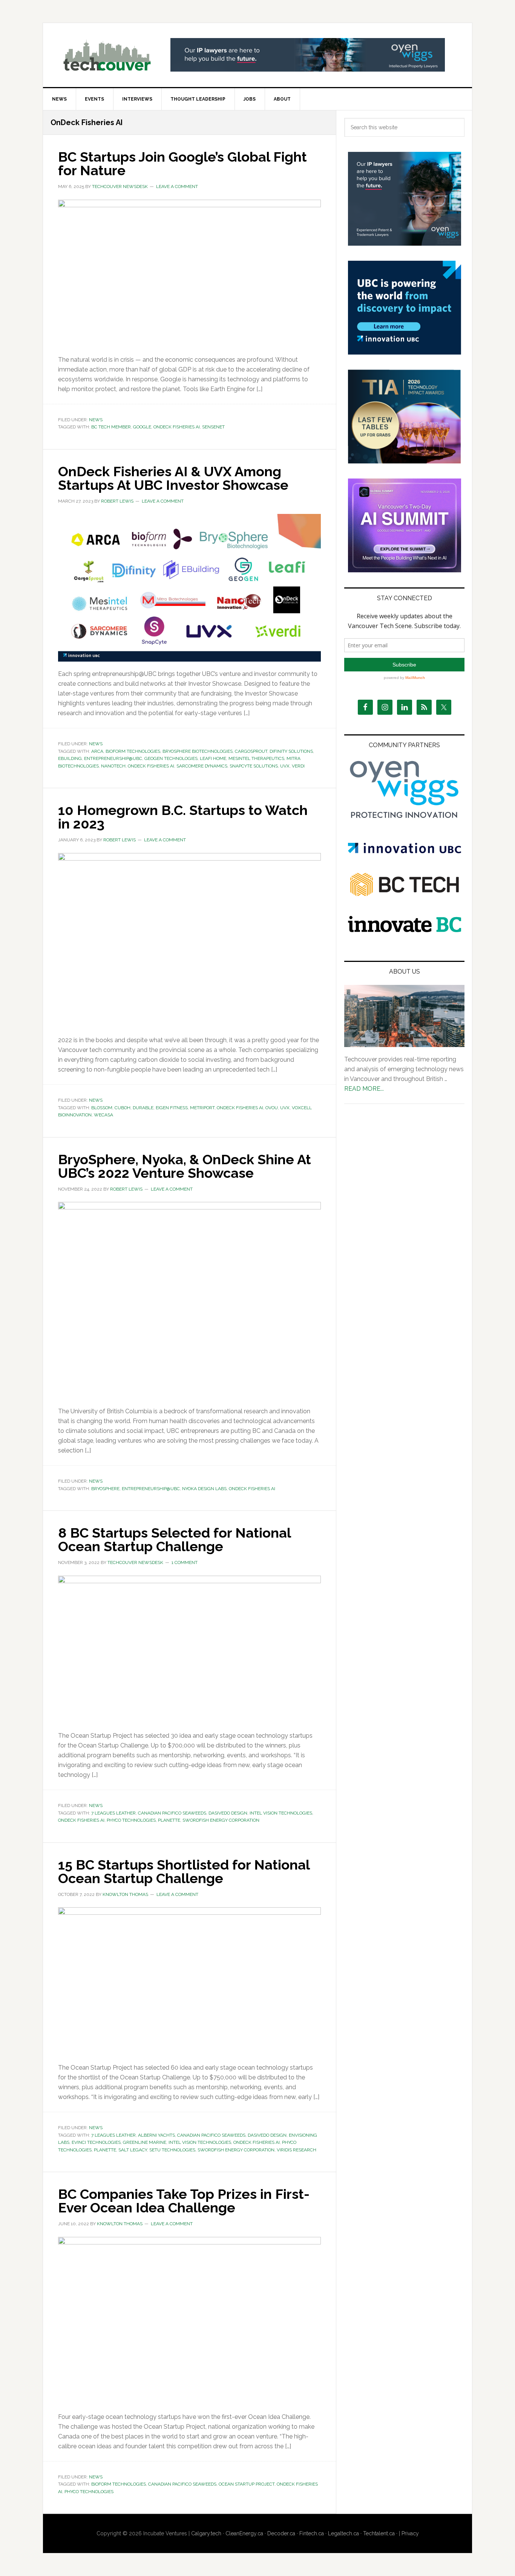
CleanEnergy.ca (244, 2533)
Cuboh (123, 1108)
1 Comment (185, 1562)
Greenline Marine (145, 2142)
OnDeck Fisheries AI (177, 427)
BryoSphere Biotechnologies (198, 751)
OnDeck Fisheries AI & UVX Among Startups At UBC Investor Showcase (173, 478)
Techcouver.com (107, 55)
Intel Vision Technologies (281, 1813)
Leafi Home (213, 758)
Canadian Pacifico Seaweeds (172, 1813)
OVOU (272, 1108)
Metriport (202, 1108)
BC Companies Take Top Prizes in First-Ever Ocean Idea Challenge (184, 2201)
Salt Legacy (133, 2150)
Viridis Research (297, 2150)
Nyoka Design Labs (204, 1489)
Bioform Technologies (133, 751)
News (96, 420)
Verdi (298, 766)
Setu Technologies (172, 2150)
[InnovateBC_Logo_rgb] (405, 930)
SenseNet (213, 427)
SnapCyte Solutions (254, 766)
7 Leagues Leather (113, 1813)
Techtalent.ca (379, 2533)
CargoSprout (251, 751)
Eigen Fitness (172, 1108)
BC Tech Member (111, 427)
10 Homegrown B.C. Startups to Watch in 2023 (183, 817)
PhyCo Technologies (131, 1820)
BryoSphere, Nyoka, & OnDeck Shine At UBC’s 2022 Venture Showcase (185, 1166)
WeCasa (103, 1115)
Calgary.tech (206, 2533)
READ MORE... (364, 1089)
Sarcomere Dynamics (202, 766)
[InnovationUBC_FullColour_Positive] (405, 851)
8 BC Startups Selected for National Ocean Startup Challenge (174, 1539)
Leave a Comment (177, 187)
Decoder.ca (281, 2533)
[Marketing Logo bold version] (405, 819)
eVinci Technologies (96, 2142)
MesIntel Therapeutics (256, 758)
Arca (97, 751)
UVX (285, 766)
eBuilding (70, 758)
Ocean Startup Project (247, 2484)
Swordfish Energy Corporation (221, 1820)
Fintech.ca (312, 2533)
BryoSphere (105, 1489)
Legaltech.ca (343, 2533)
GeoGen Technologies (171, 758)
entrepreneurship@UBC (113, 758)
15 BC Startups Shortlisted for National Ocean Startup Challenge (184, 1871)
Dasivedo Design (228, 1813)
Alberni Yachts (156, 2135)
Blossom (102, 1108)
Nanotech (113, 766)
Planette (169, 1820)
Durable (143, 1108)
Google (142, 427)
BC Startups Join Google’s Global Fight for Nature (182, 164)
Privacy (410, 2533)
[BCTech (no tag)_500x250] (405, 911)
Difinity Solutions (291, 751)
